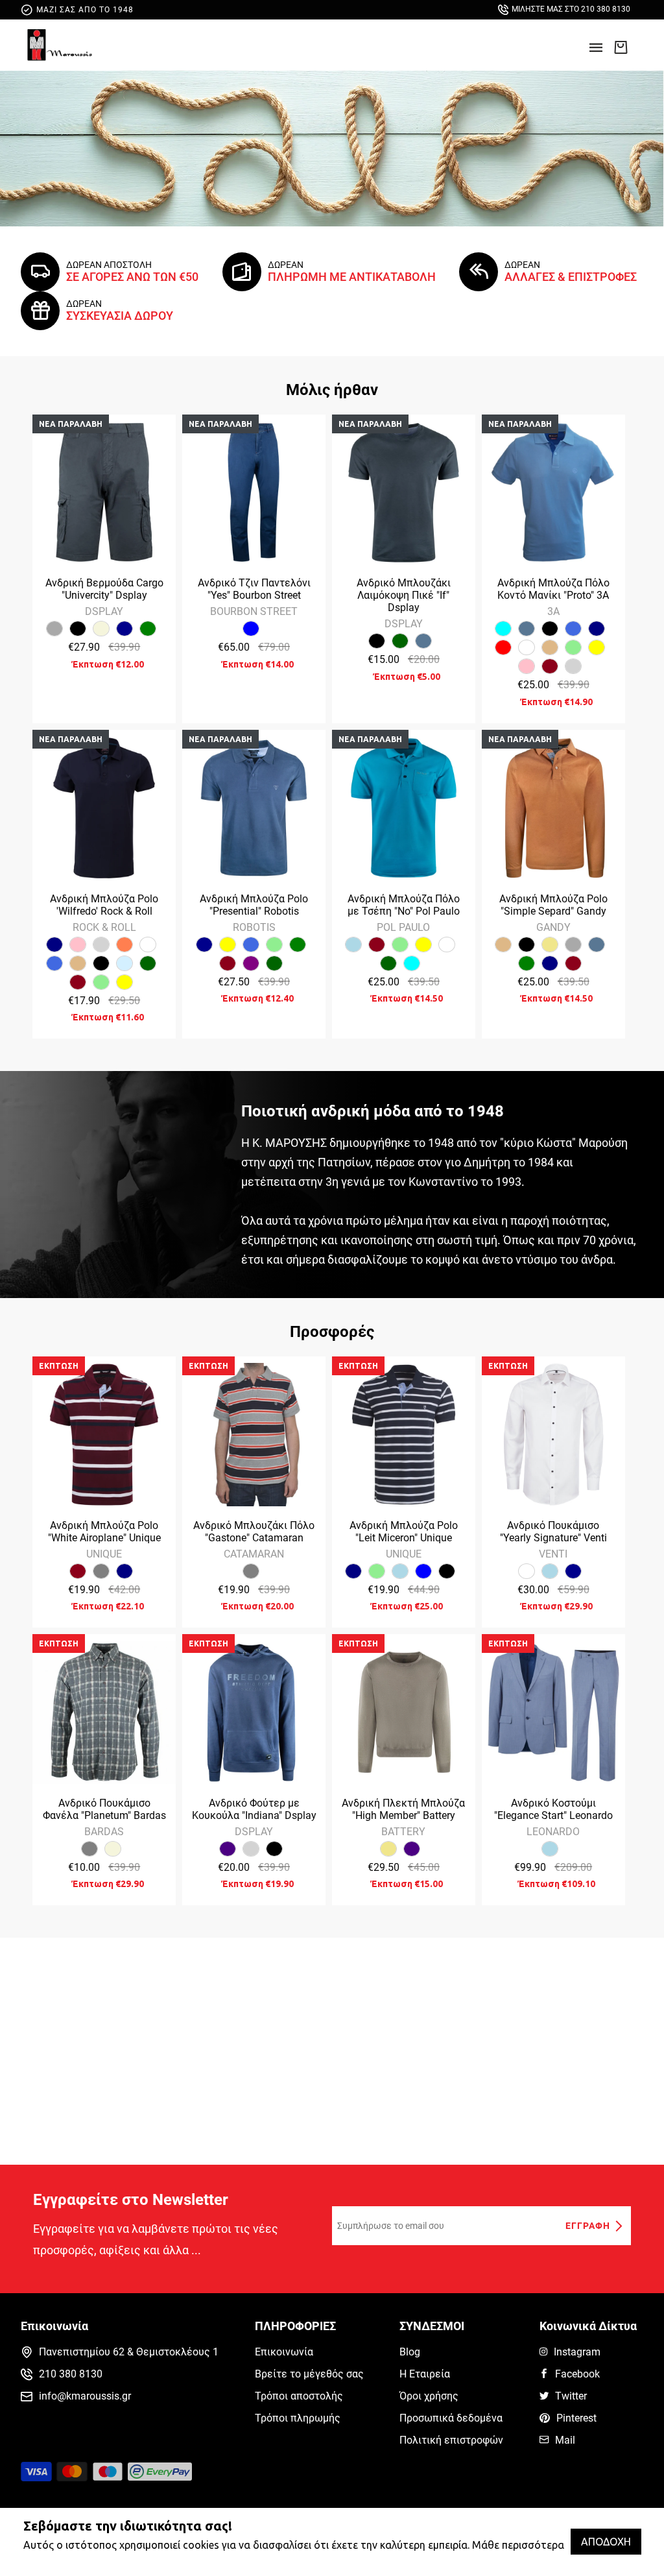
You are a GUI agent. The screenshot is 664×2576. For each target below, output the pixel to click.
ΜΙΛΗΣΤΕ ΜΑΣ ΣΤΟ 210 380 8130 (571, 9)
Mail (565, 2440)
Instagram (577, 2352)
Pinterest (576, 2418)
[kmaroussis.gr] (60, 45)
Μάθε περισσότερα (518, 2545)
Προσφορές (332, 1332)
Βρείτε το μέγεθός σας (309, 2374)
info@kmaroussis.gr (85, 2396)
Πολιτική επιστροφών (451, 2440)
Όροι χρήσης (429, 2396)
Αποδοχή (606, 2542)
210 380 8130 (71, 2374)
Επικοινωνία (284, 2352)
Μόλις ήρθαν (332, 390)
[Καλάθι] (621, 47)
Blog (410, 2352)
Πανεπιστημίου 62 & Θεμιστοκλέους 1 (129, 2352)
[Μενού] (596, 52)
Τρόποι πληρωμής (298, 2418)
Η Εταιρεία (425, 2374)
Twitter (571, 2396)
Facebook (577, 2374)
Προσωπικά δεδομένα (451, 2418)
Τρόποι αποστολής (299, 2396)
